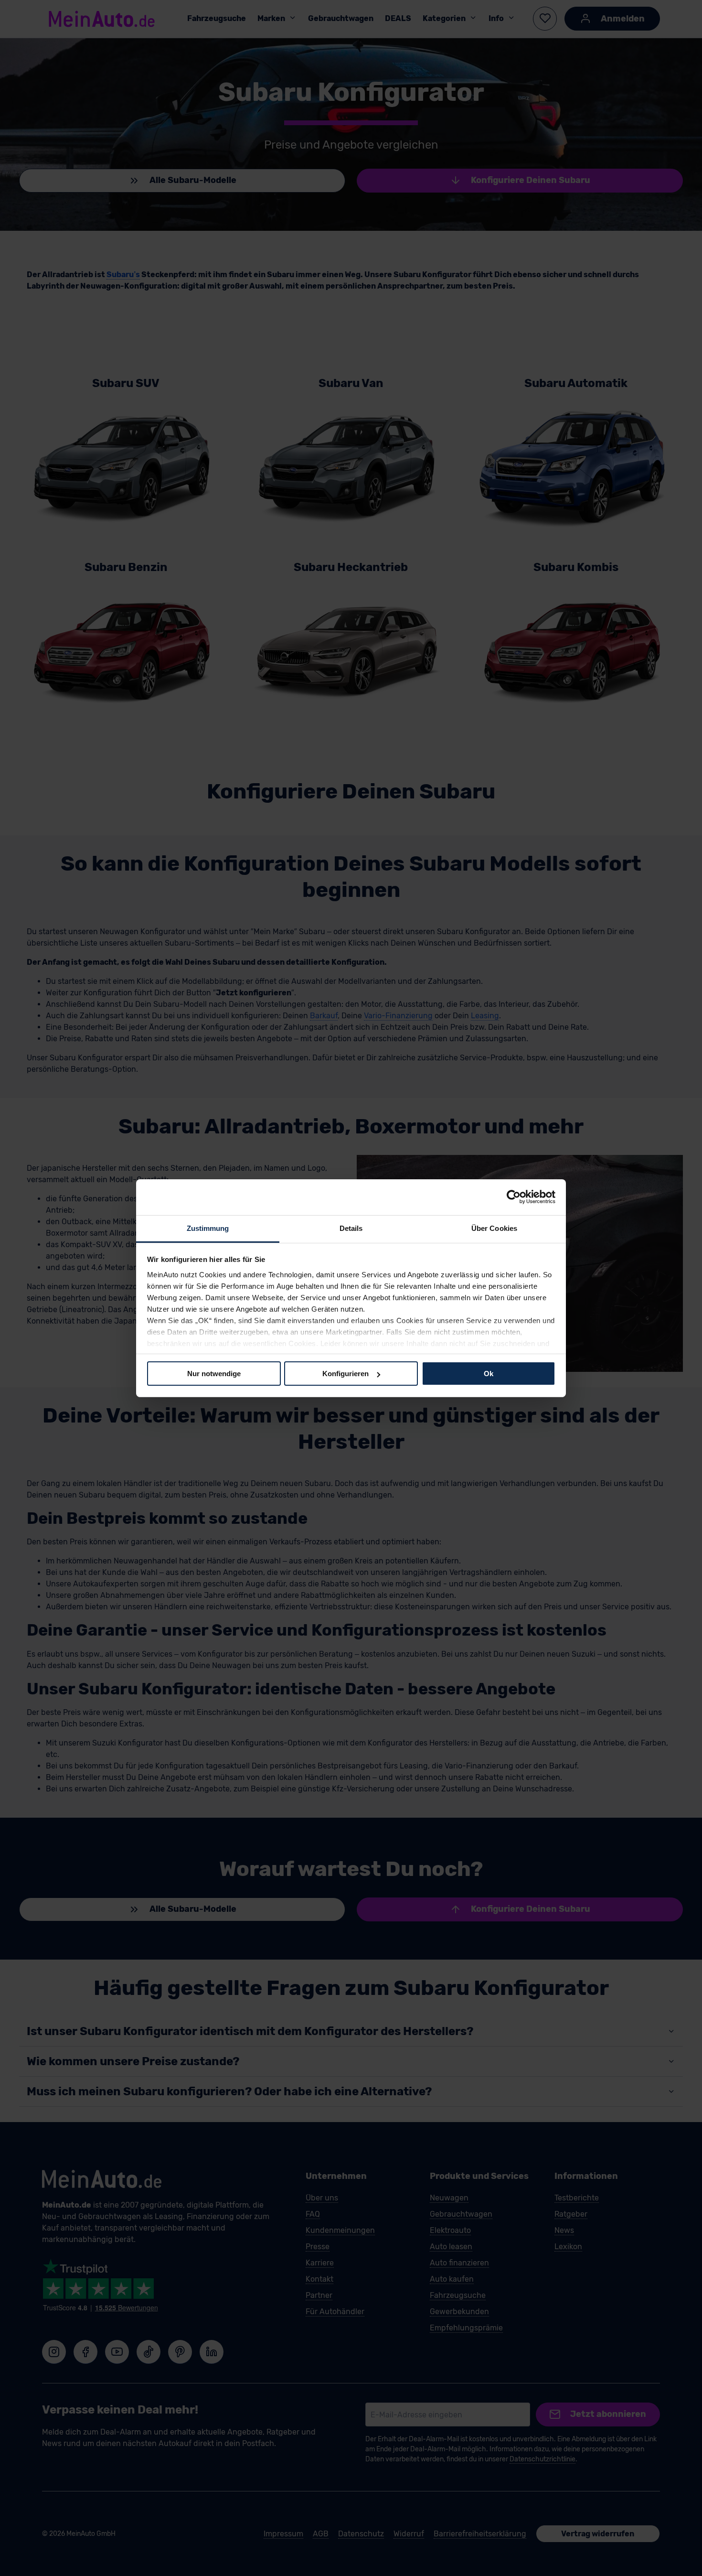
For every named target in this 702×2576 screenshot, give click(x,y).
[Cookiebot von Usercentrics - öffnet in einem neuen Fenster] (514, 1197)
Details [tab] (351, 1228)
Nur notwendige (214, 1374)
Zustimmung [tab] (208, 1228)
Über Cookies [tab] (494, 1228)
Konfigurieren (346, 1374)
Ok (489, 1374)
